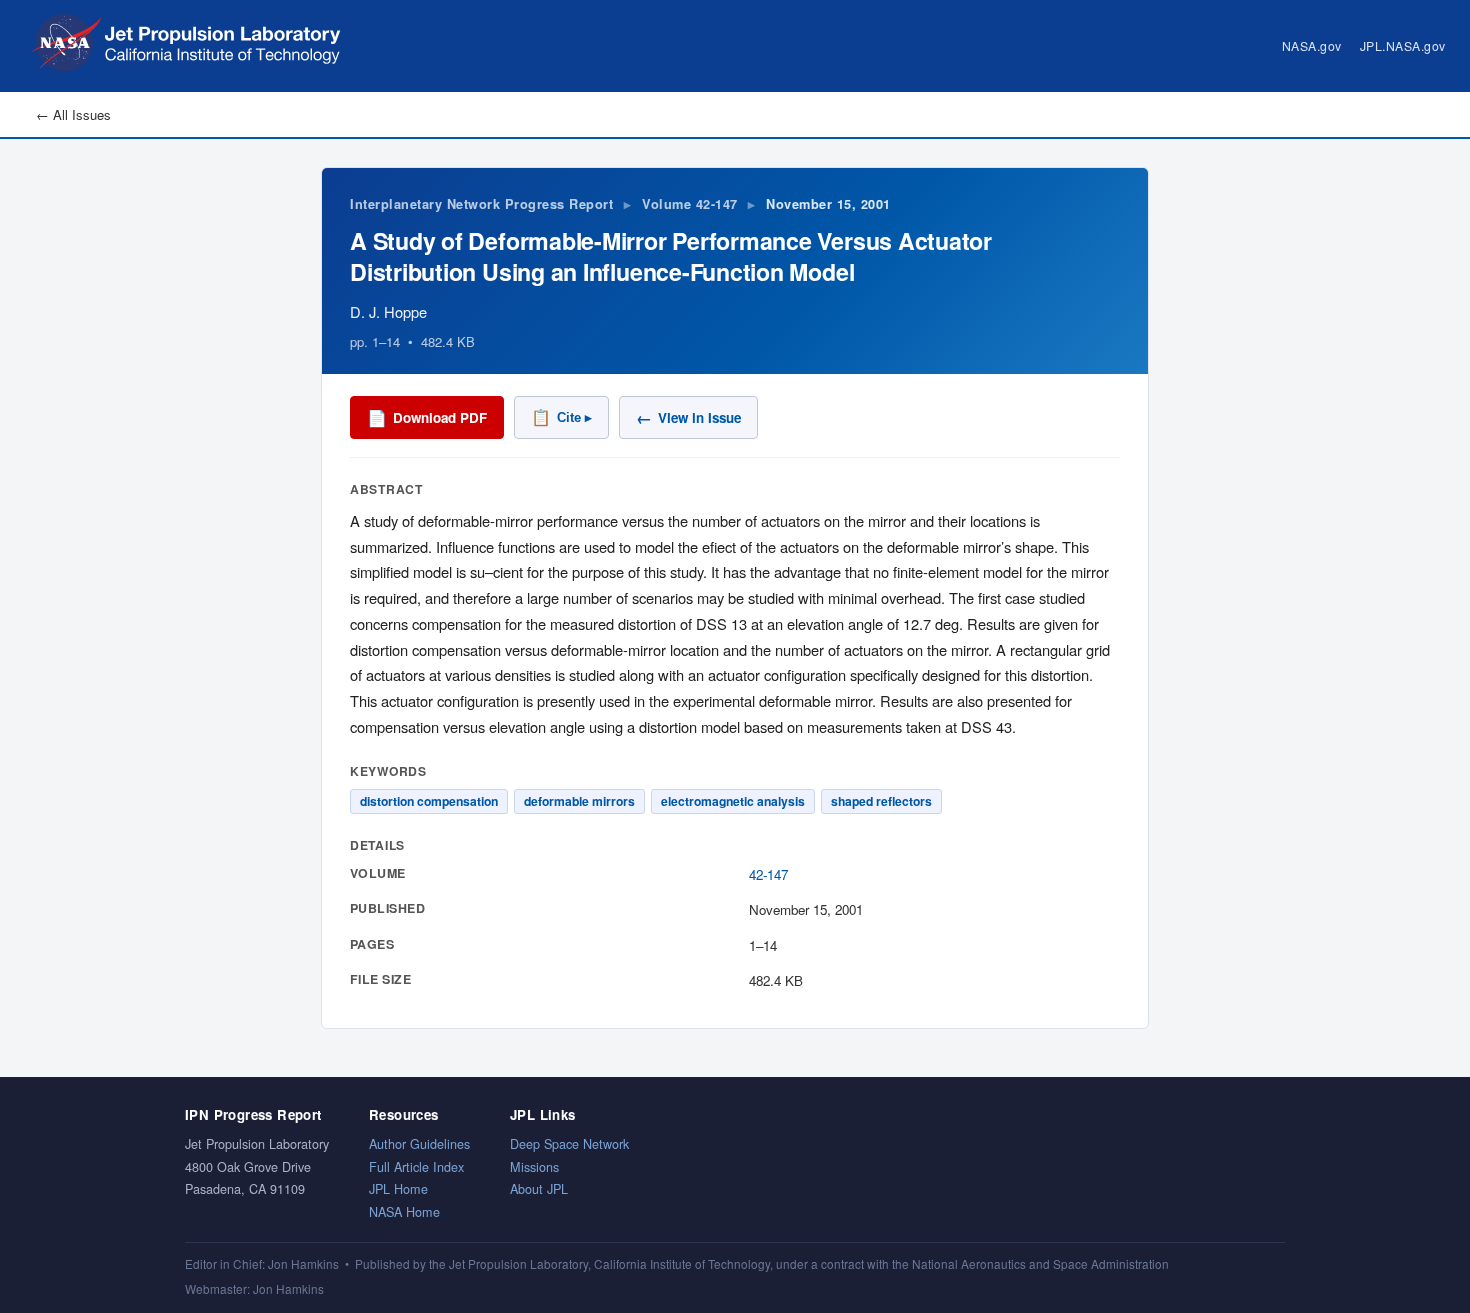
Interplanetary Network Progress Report (481, 204)
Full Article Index (416, 1166)
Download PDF (427, 417)
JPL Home (398, 1188)
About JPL (539, 1188)
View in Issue (688, 417)
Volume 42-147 (690, 204)
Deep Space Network (569, 1143)
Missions (534, 1166)
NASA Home (404, 1211)
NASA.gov (1312, 45)
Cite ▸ (561, 417)
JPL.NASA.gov (1403, 45)
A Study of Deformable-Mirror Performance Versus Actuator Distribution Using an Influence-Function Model (671, 255)
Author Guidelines (419, 1143)
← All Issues (73, 114)
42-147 (768, 874)
